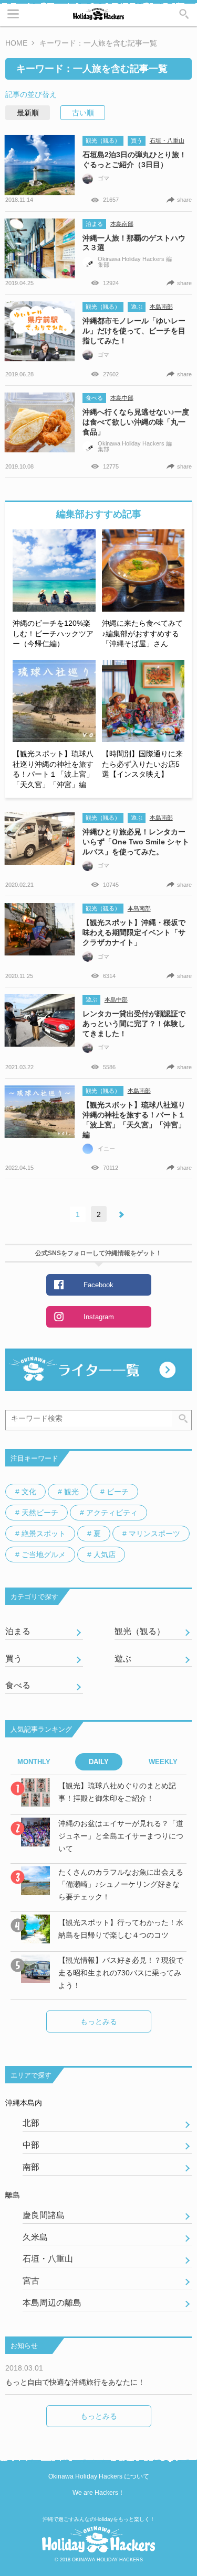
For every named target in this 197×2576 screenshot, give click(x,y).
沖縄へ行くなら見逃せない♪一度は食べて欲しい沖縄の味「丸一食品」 (136, 422)
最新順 (28, 113)
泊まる (94, 224)
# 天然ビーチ (37, 1513)
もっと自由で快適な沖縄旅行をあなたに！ (75, 2382)
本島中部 (122, 398)
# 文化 (26, 1492)
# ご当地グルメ (40, 1555)
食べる (94, 398)
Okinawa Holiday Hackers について (99, 2476)
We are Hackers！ (98, 2493)
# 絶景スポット (40, 1534)
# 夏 (94, 1534)
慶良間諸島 (44, 2215)
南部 (31, 2167)
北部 (31, 2123)
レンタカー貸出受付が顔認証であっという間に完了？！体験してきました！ (134, 1024)
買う (137, 140)
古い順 (83, 113)
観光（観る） (103, 140)
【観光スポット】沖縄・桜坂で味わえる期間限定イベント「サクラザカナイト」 (134, 932)
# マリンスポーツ (151, 1534)
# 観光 (68, 1492)
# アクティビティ (109, 1513)
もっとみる (99, 2021)
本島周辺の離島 (52, 2303)
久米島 (35, 2237)
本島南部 (122, 224)
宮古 (31, 2281)
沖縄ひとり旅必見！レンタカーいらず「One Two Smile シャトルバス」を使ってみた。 (136, 842)
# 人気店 (101, 1555)
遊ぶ (137, 307)
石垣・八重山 (167, 140)
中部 (31, 2145)
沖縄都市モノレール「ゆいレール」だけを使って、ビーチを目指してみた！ (134, 331)
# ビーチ (115, 1492)
